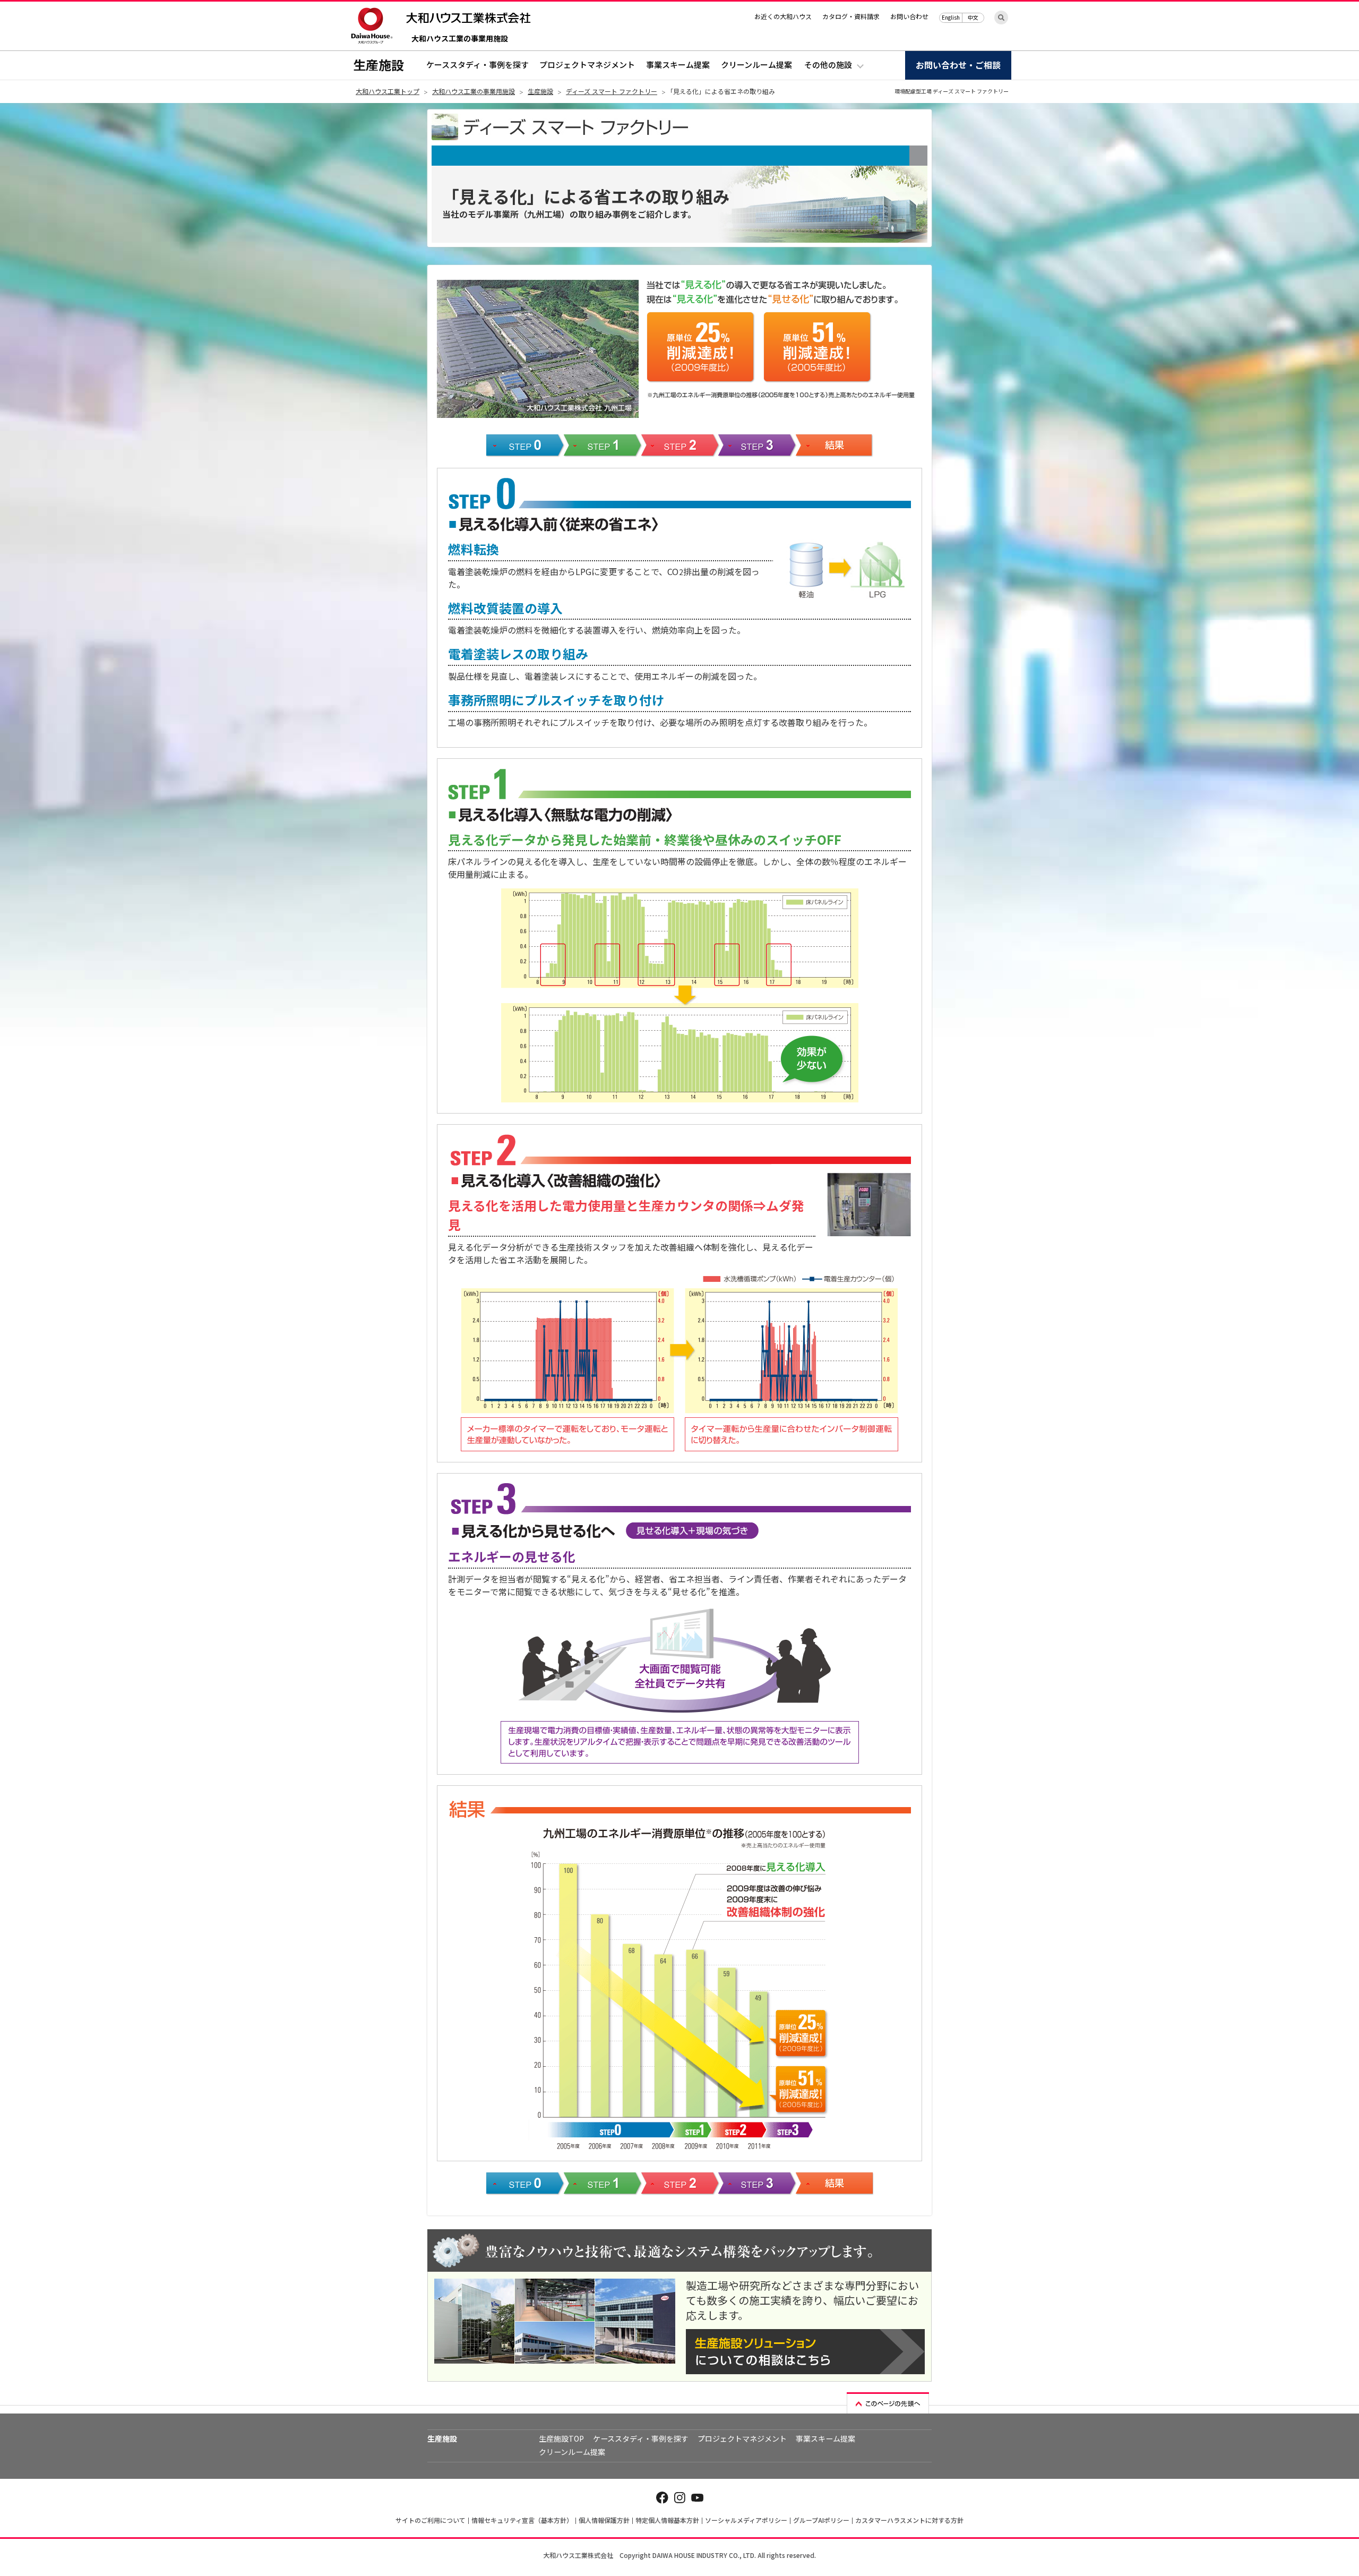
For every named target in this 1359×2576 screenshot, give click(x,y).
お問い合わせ (909, 16)
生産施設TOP (561, 2438)
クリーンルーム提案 (756, 65)
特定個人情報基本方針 (667, 2520)
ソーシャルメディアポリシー (746, 2520)
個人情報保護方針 (604, 2520)
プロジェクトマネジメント (587, 65)
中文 (973, 17)
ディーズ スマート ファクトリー (612, 91)
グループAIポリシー (821, 2520)
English (951, 17)
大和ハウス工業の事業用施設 (460, 39)
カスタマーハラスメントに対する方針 (909, 2520)
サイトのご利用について (431, 2520)
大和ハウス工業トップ (388, 91)
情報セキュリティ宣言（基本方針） (522, 2520)
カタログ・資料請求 (851, 16)
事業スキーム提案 (678, 65)
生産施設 (379, 65)
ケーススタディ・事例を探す (478, 65)
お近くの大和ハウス (783, 16)
